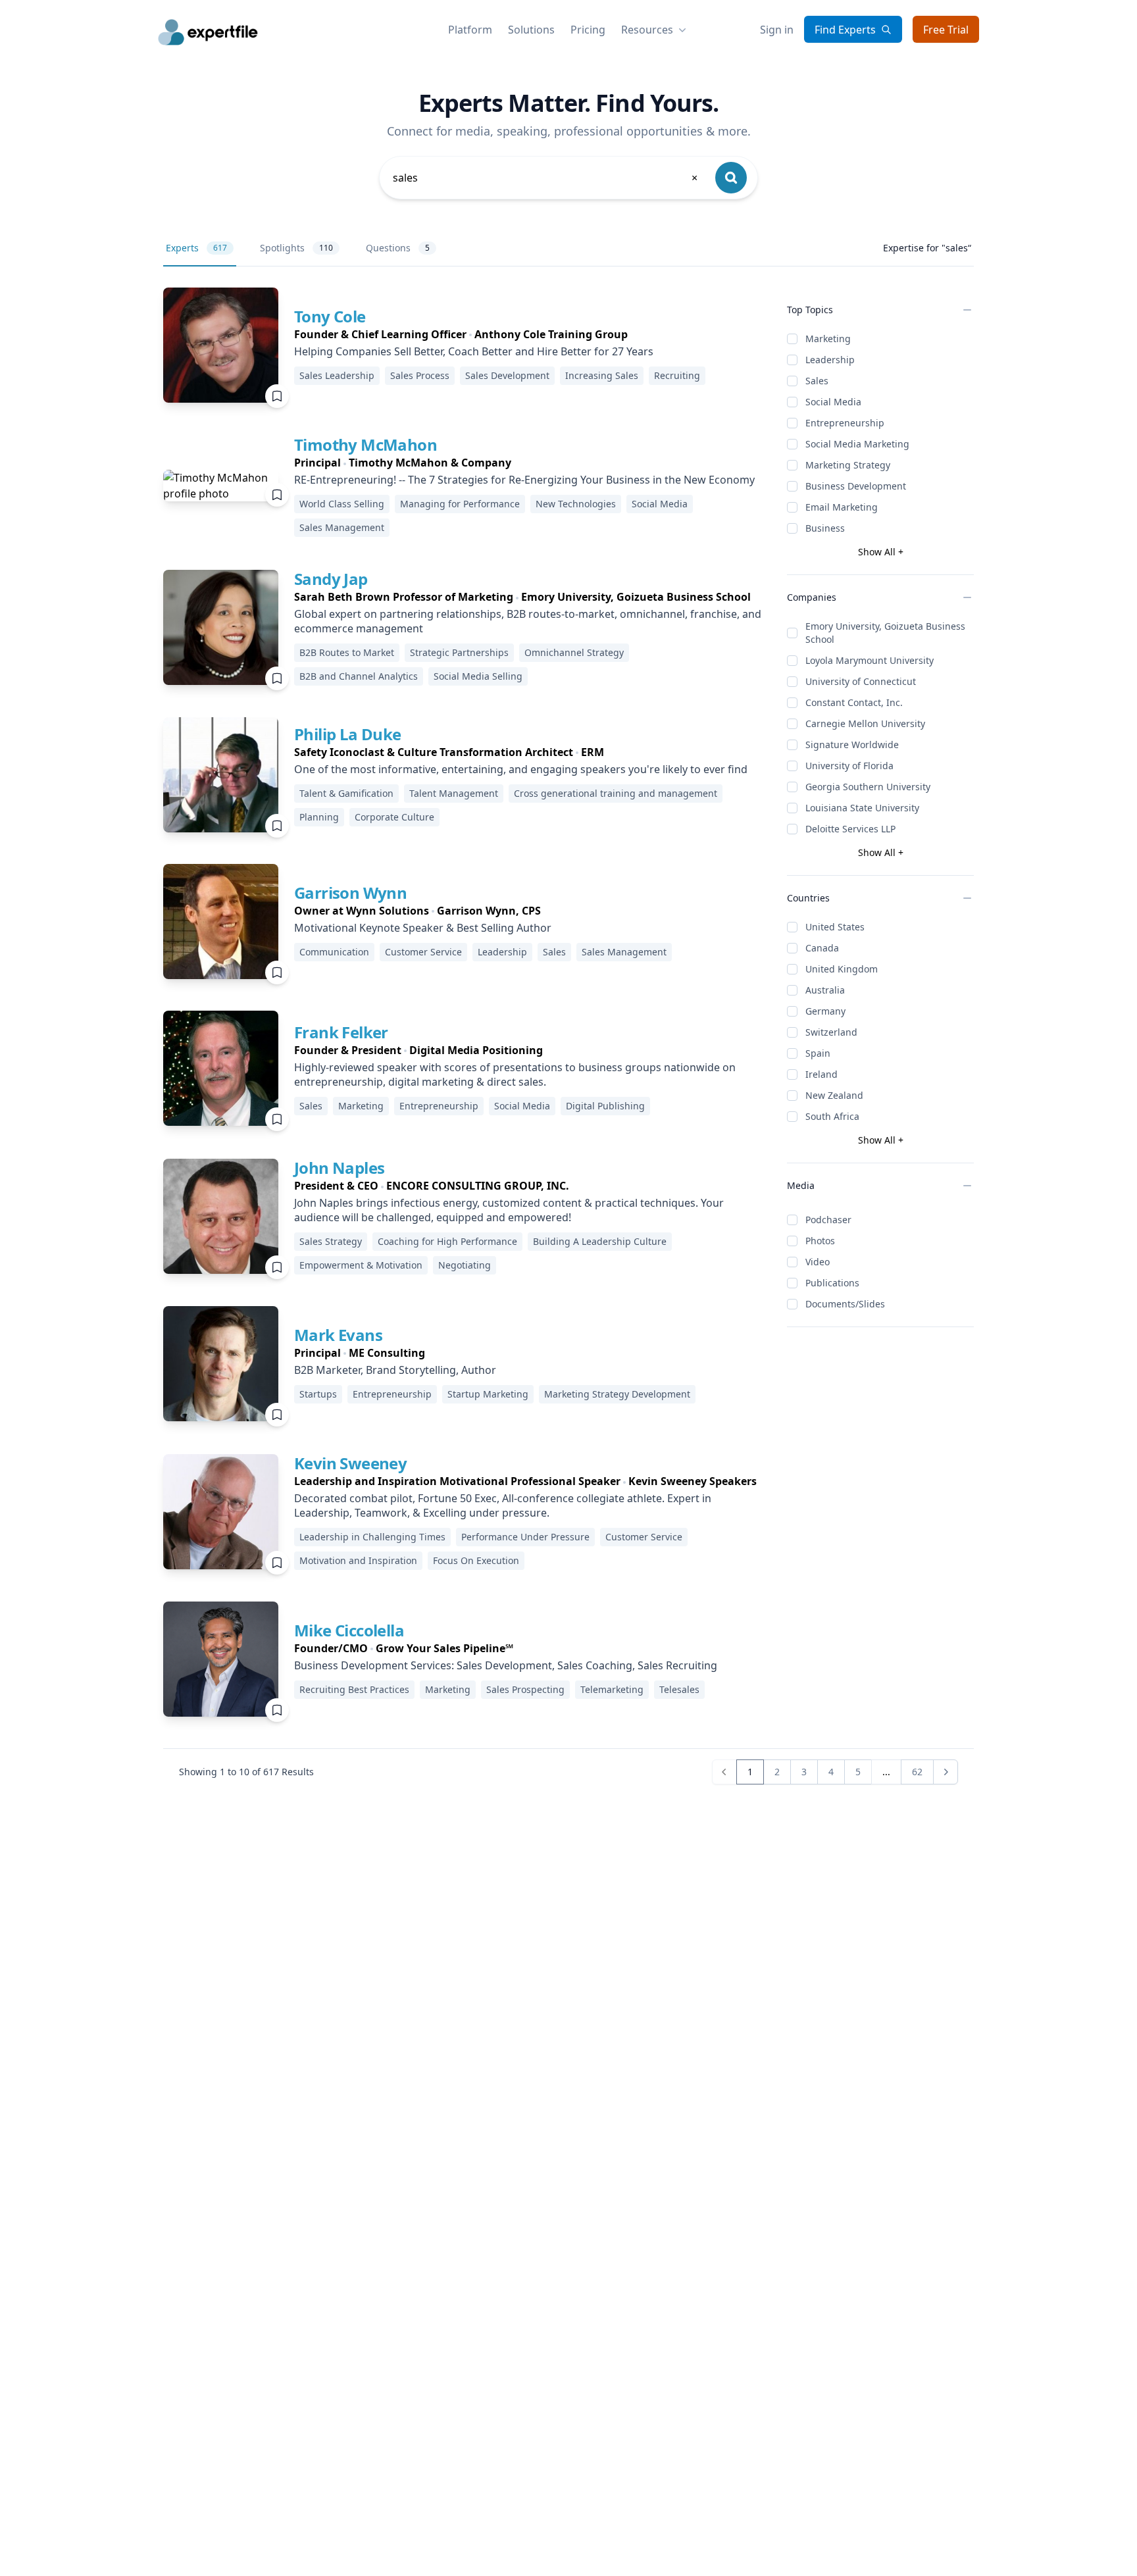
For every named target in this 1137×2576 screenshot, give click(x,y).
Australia (825, 990)
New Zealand (834, 1095)
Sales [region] (554, 952)
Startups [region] (318, 1394)
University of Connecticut (861, 681)
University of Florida (849, 766)
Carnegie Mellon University (865, 723)
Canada (822, 948)
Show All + (881, 552)
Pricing (588, 30)
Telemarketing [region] (612, 1689)
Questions (398, 248)
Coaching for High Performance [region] (447, 1241)
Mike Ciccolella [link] (349, 1630)
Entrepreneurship (845, 423)
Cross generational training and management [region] (616, 793)
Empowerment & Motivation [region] (361, 1265)
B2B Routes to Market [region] (347, 652)
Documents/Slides (845, 1304)
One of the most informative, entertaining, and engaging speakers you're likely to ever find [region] (521, 769)
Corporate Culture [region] (394, 817)
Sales (817, 381)
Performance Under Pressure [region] (525, 1537)
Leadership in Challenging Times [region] (372, 1537)
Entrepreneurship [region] (439, 1106)
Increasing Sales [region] (602, 375)
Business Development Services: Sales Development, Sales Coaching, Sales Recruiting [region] (506, 1665)
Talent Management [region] (454, 793)
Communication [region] (334, 952)
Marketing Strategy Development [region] (617, 1394)
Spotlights (296, 248)
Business (825, 528)
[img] (221, 345)
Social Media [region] (660, 504)
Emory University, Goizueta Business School (885, 633)
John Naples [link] (339, 1168)
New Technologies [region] (576, 504)
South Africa (832, 1116)
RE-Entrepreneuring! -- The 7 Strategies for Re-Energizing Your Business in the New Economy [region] (524, 480)
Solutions (531, 30)
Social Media (833, 402)
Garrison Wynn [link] (350, 893)
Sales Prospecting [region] (525, 1689)
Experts (196, 248)
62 (917, 1772)
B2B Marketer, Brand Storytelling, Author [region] (395, 1370)
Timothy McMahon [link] (366, 444)
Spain (818, 1053)
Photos (820, 1241)
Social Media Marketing (857, 444)
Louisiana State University (862, 808)
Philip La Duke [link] (348, 734)
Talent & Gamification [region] (346, 793)
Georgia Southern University (868, 787)
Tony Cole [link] (330, 316)
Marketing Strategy (848, 465)
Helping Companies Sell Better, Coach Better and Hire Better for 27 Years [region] (474, 351)
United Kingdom (842, 969)
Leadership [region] (502, 952)
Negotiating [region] (465, 1265)
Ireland (821, 1074)
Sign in (777, 30)
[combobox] (546, 178)
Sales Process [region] (420, 375)
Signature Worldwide (852, 745)
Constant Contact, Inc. (854, 702)
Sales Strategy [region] (331, 1241)
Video (818, 1262)
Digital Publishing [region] (605, 1106)
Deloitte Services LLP (850, 829)
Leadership (830, 360)
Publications (832, 1283)
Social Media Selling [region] (478, 676)
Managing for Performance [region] (460, 504)
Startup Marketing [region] (488, 1394)
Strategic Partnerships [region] (459, 652)
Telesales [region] (679, 1689)
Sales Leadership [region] (337, 375)
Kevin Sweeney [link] (350, 1463)
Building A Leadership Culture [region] (600, 1241)
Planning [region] (319, 817)
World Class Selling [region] (342, 504)
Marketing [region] (361, 1106)
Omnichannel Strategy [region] (574, 652)
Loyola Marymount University (870, 660)
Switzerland (831, 1032)
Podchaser (828, 1220)
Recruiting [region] (677, 375)
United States (835, 927)
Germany (825, 1011)
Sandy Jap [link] (331, 579)
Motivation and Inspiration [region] (358, 1560)
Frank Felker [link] (341, 1032)
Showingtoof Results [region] (246, 1772)
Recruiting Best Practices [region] (354, 1689)
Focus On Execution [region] (476, 1560)
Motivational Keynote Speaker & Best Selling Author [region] (423, 928)
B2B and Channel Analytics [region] (359, 676)
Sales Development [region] (507, 375)
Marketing (828, 339)
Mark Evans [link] (338, 1335)
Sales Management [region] (342, 527)
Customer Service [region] (423, 952)
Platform (470, 30)
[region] (502, 334)
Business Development (856, 486)
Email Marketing (842, 507)
